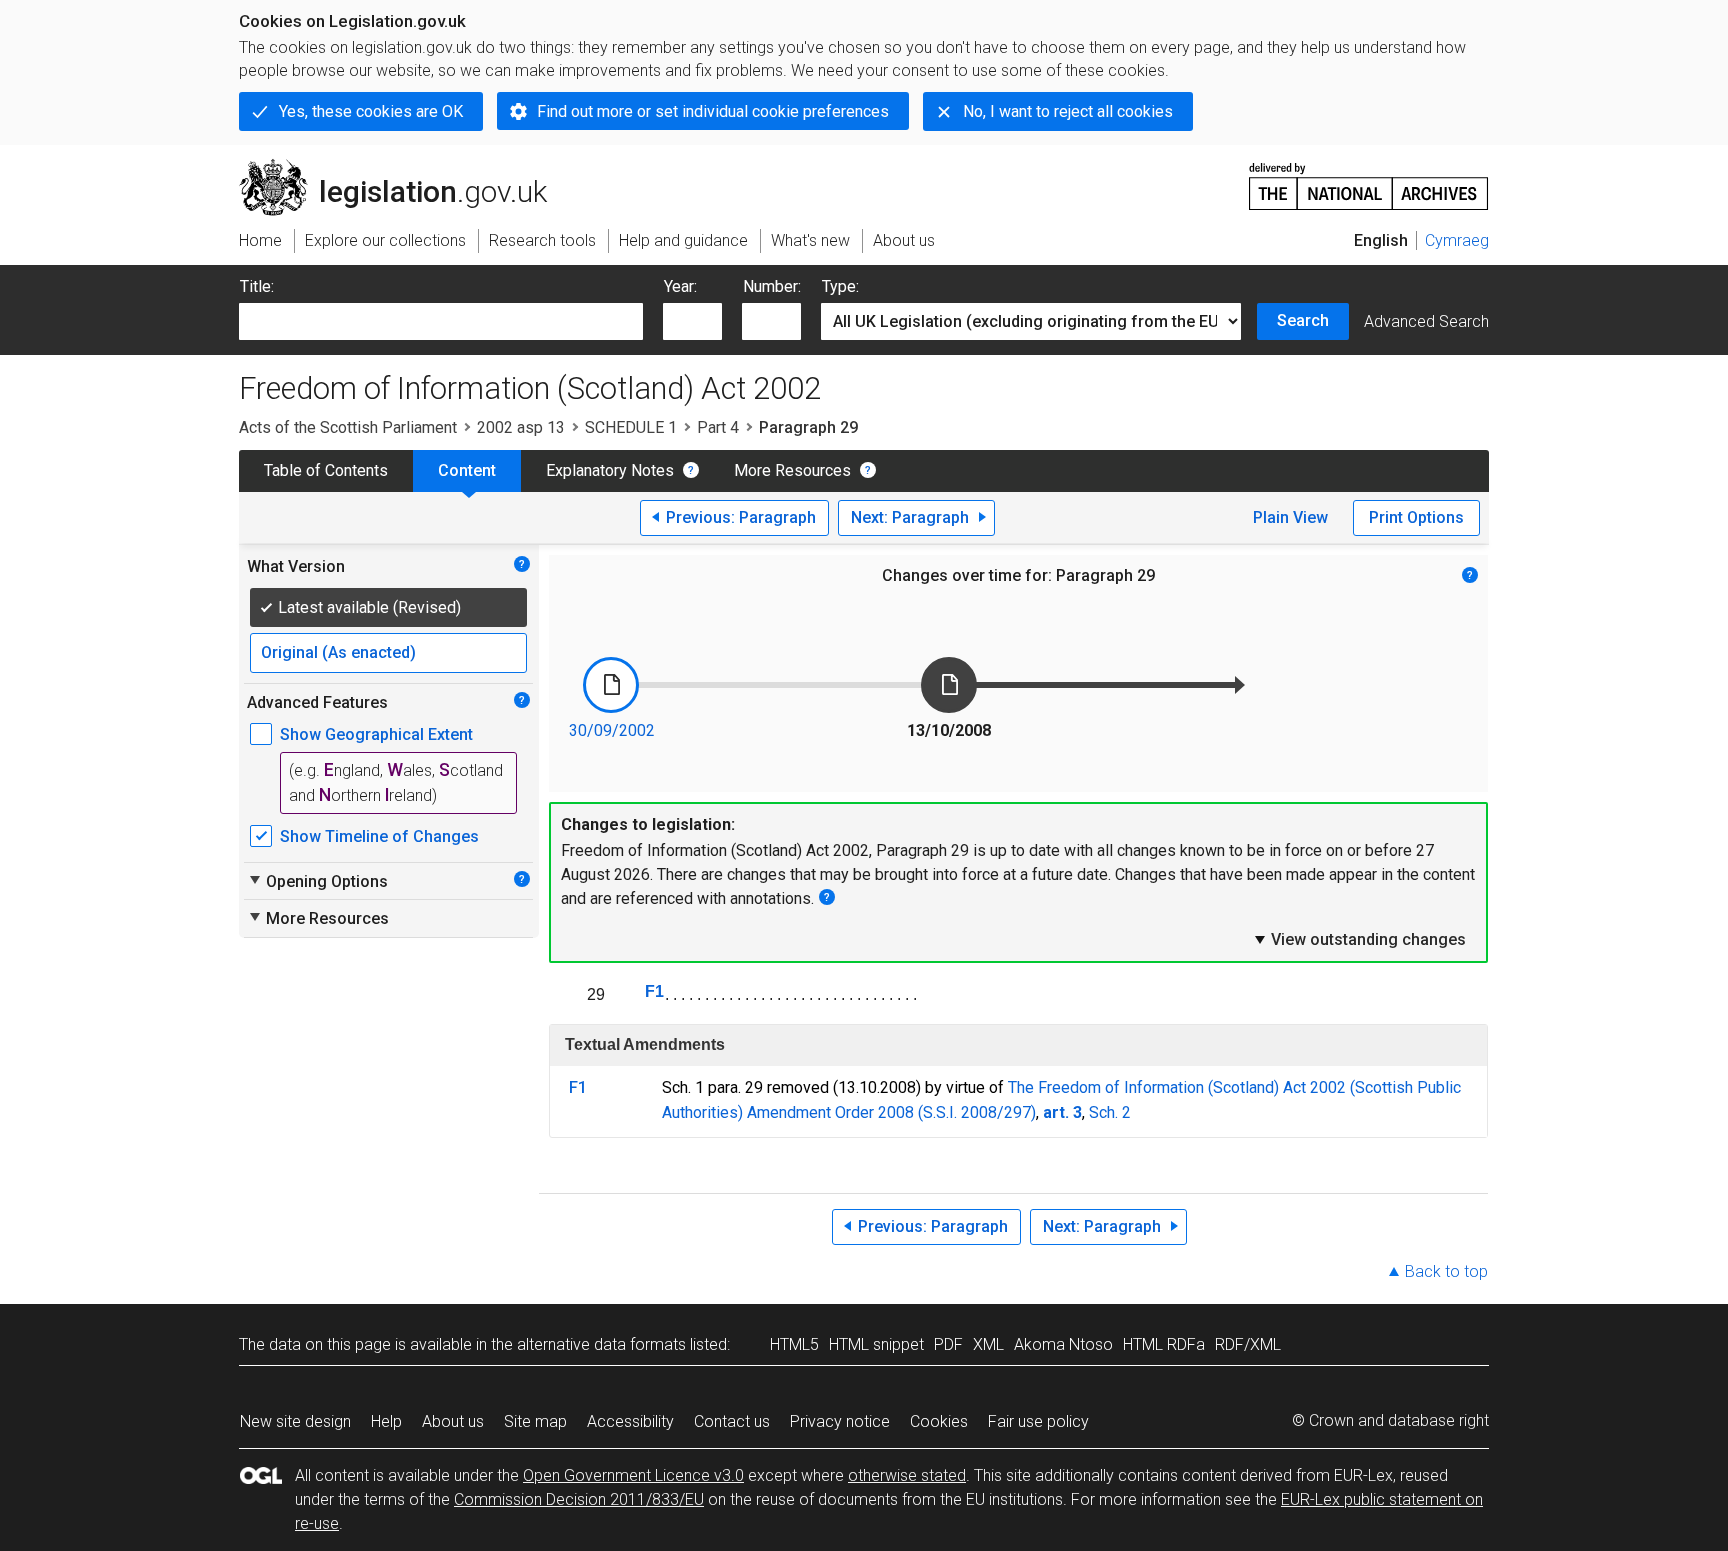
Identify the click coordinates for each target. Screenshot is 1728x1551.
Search (1303, 320)
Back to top (1446, 1271)
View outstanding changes (1359, 939)
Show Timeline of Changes (379, 836)
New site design (295, 1421)
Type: (840, 286)
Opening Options (317, 881)
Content (467, 470)
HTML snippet (876, 1344)
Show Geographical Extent (376, 734)
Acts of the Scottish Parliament (348, 427)
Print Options (1416, 517)
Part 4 (718, 427)
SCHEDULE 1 (631, 427)
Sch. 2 (1110, 1112)
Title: (257, 286)
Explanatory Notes (610, 470)
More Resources (792, 470)
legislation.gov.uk (404, 167)
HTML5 (794, 1344)
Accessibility (630, 1421)
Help (386, 1421)
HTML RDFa (1164, 1344)
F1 (654, 991)
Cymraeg (1457, 240)
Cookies (939, 1421)
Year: (680, 286)
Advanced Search (1426, 321)
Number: (772, 286)
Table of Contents (326, 470)
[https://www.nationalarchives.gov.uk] (1369, 178)
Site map (535, 1421)
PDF (948, 1344)
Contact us (732, 1421)
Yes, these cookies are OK (371, 111)
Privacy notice (840, 1421)
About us (453, 1421)
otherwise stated (907, 1475)
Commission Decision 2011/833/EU (579, 1499)
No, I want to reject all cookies (1068, 111)
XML (988, 1344)
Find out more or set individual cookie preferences (713, 111)
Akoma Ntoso (1063, 1344)
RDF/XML (1248, 1344)
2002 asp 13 (521, 427)
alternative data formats (601, 1344)
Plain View (1290, 517)
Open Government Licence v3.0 (633, 1475)
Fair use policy (1038, 1421)
